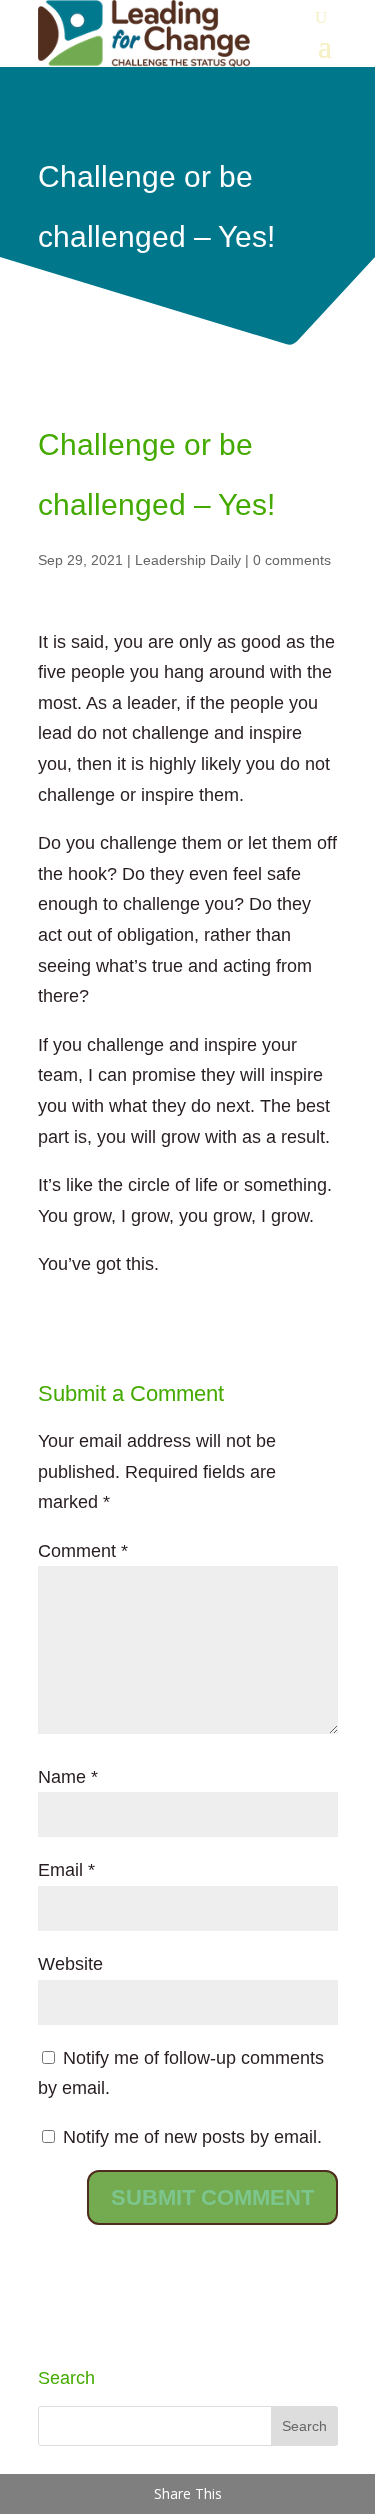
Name (68, 1777)
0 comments (292, 560)
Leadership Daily (188, 560)
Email (66, 1870)
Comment (83, 1551)
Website (70, 1964)
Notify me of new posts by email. (192, 2137)
